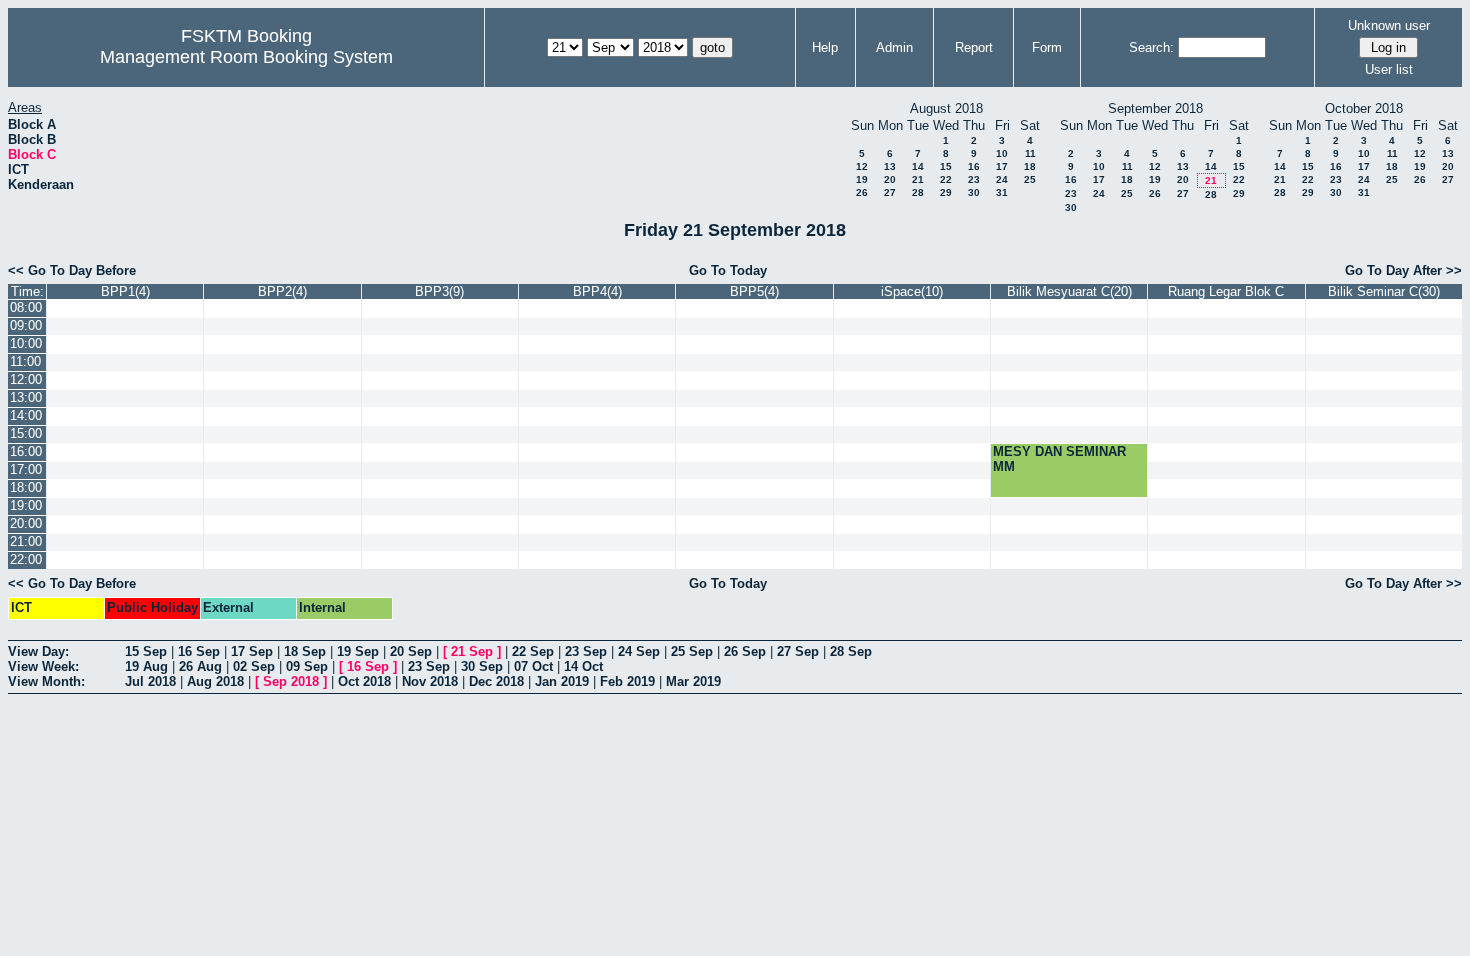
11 (1030, 153)
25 (1030, 179)
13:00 (26, 397)
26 (862, 192)
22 (946, 179)
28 (918, 192)
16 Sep (199, 651)
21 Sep (472, 651)
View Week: (43, 666)
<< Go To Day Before (72, 270)
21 (918, 179)
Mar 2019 (693, 681)
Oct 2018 (364, 681)
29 (946, 192)
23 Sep (586, 651)
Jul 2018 (150, 681)
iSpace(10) (912, 291)
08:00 (26, 307)
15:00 (26, 433)
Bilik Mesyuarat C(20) (1069, 291)
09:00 (26, 325)
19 (862, 179)
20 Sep (411, 651)
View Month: (46, 681)
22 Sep (533, 651)
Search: (1151, 47)
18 (1030, 166)
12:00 (26, 379)
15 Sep (146, 651)
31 (1002, 192)
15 (946, 166)
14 (918, 166)
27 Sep (798, 651)
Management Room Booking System (246, 57)
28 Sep (851, 651)
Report (974, 47)
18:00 (26, 487)
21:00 (26, 541)
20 (890, 179)
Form (1047, 47)
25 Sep (692, 651)
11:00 (25, 361)
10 (1002, 153)
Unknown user (1389, 25)
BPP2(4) (282, 291)
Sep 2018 (291, 681)
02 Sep (254, 666)
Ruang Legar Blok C (1226, 291)
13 (890, 166)
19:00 (26, 505)
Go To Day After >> (1403, 270)
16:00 (26, 451)
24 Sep (639, 651)
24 (1002, 179)
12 (862, 166)
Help (825, 47)
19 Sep (358, 651)
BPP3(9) (439, 291)
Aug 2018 (215, 681)
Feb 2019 (627, 681)
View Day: (38, 651)
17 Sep (252, 651)
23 (974, 179)
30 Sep (482, 666)
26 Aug (200, 666)
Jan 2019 (562, 681)
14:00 (26, 415)
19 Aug (146, 666)
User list (1389, 69)
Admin (894, 47)
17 (1002, 166)
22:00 (26, 559)
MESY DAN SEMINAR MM (1059, 459)
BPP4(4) (597, 291)
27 (890, 192)
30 (974, 192)
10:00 (26, 343)
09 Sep (307, 666)
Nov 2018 (430, 681)
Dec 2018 (496, 681)
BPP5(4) (754, 291)
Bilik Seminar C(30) (1384, 291)
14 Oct (583, 666)
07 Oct (533, 666)
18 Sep (305, 651)
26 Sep (745, 651)
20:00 (26, 523)
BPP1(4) (125, 291)
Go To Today (728, 270)
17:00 (26, 469)
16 (974, 166)
